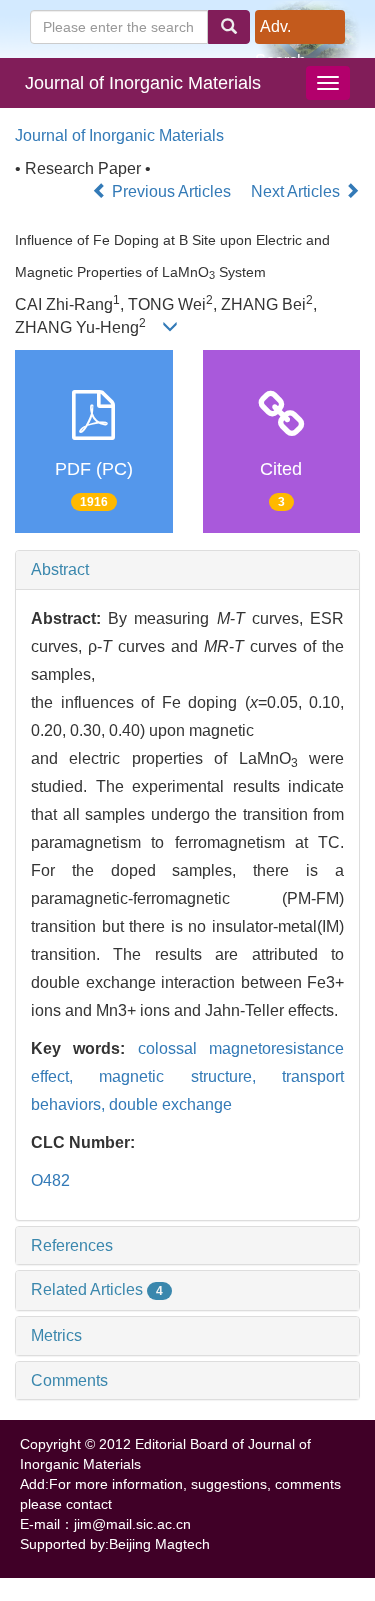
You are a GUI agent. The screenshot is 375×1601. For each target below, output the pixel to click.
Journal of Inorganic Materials (143, 83)
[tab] (187, 570)
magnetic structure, (190, 1076)
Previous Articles (171, 191)
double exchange (170, 1104)
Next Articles (297, 191)
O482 (50, 1180)
